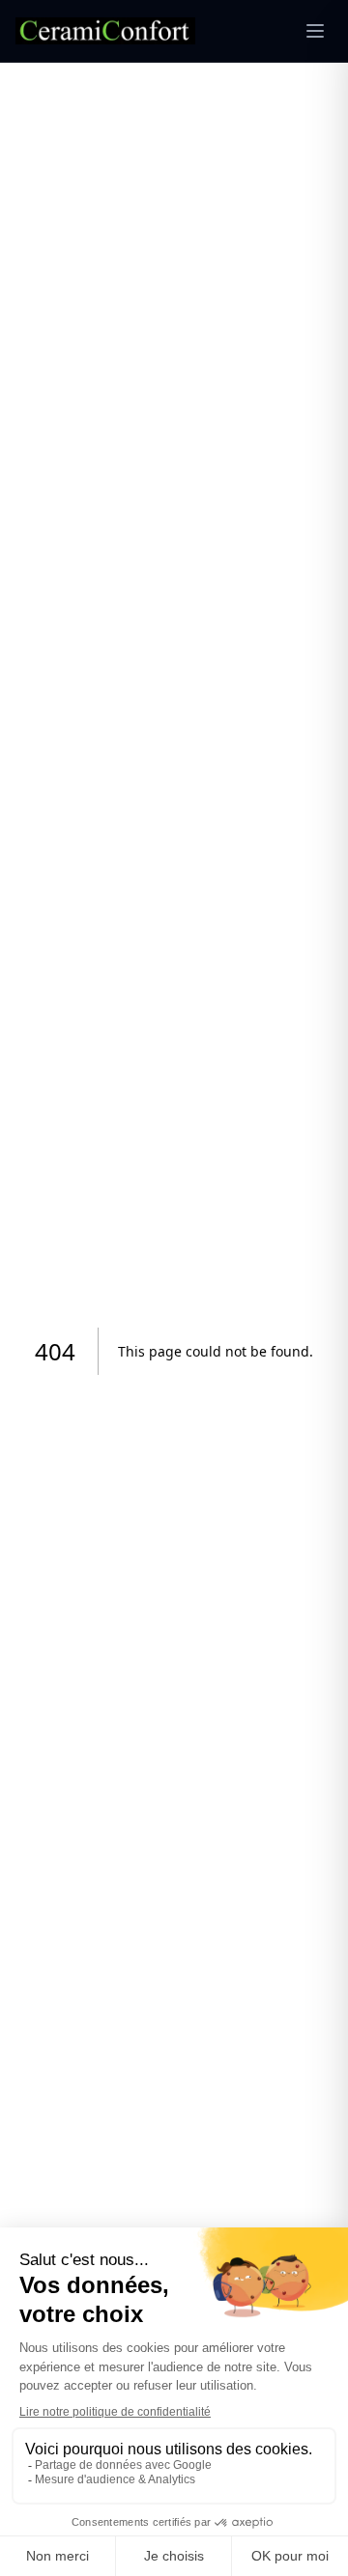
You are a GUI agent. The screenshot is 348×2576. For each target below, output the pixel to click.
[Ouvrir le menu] (315, 31)
